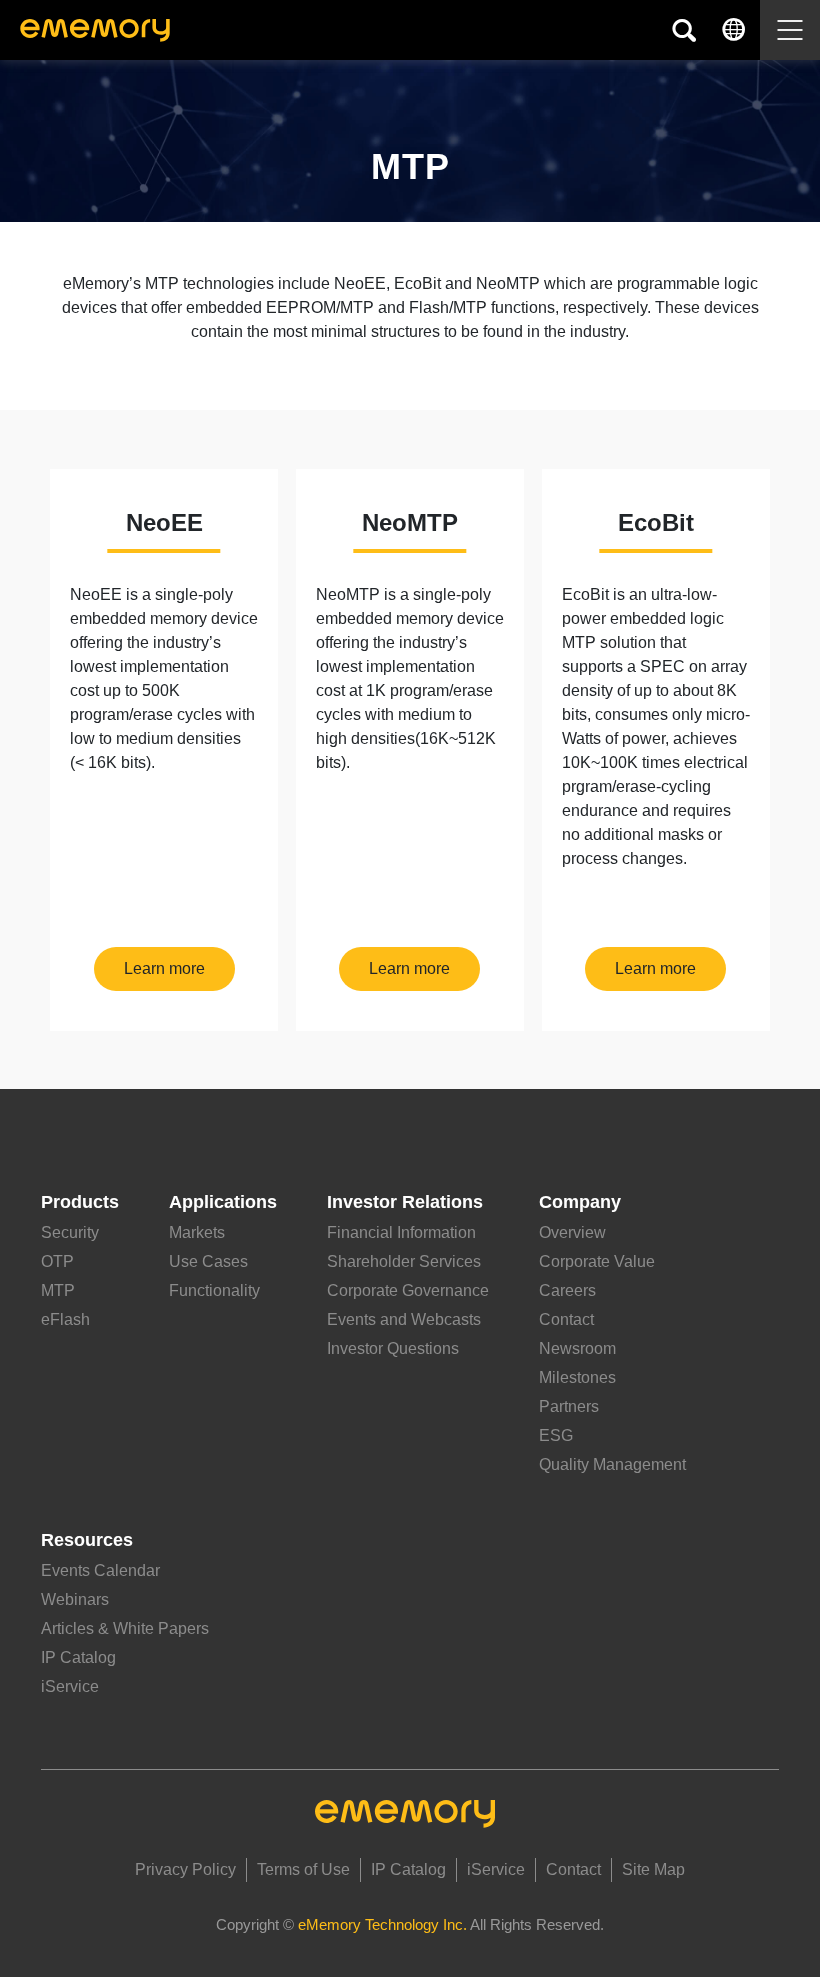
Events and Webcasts (404, 1319)
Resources (87, 1540)
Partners (569, 1406)
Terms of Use (303, 1869)
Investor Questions (393, 1348)
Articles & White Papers (125, 1628)
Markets (197, 1232)
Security (70, 1232)
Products (80, 1202)
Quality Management (612, 1464)
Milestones (577, 1377)
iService (70, 1686)
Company (580, 1202)
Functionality (214, 1290)
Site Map (653, 1869)
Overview (572, 1232)
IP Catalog (78, 1657)
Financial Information (401, 1232)
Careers (567, 1290)
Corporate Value (597, 1261)
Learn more (164, 968)
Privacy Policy (185, 1869)
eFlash (65, 1319)
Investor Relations (405, 1202)
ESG (556, 1435)
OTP (57, 1261)
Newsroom (577, 1348)
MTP (58, 1290)
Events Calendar (100, 1570)
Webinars (75, 1599)
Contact (566, 1319)
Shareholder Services (404, 1261)
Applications (223, 1202)
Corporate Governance (408, 1290)
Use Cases (208, 1261)
